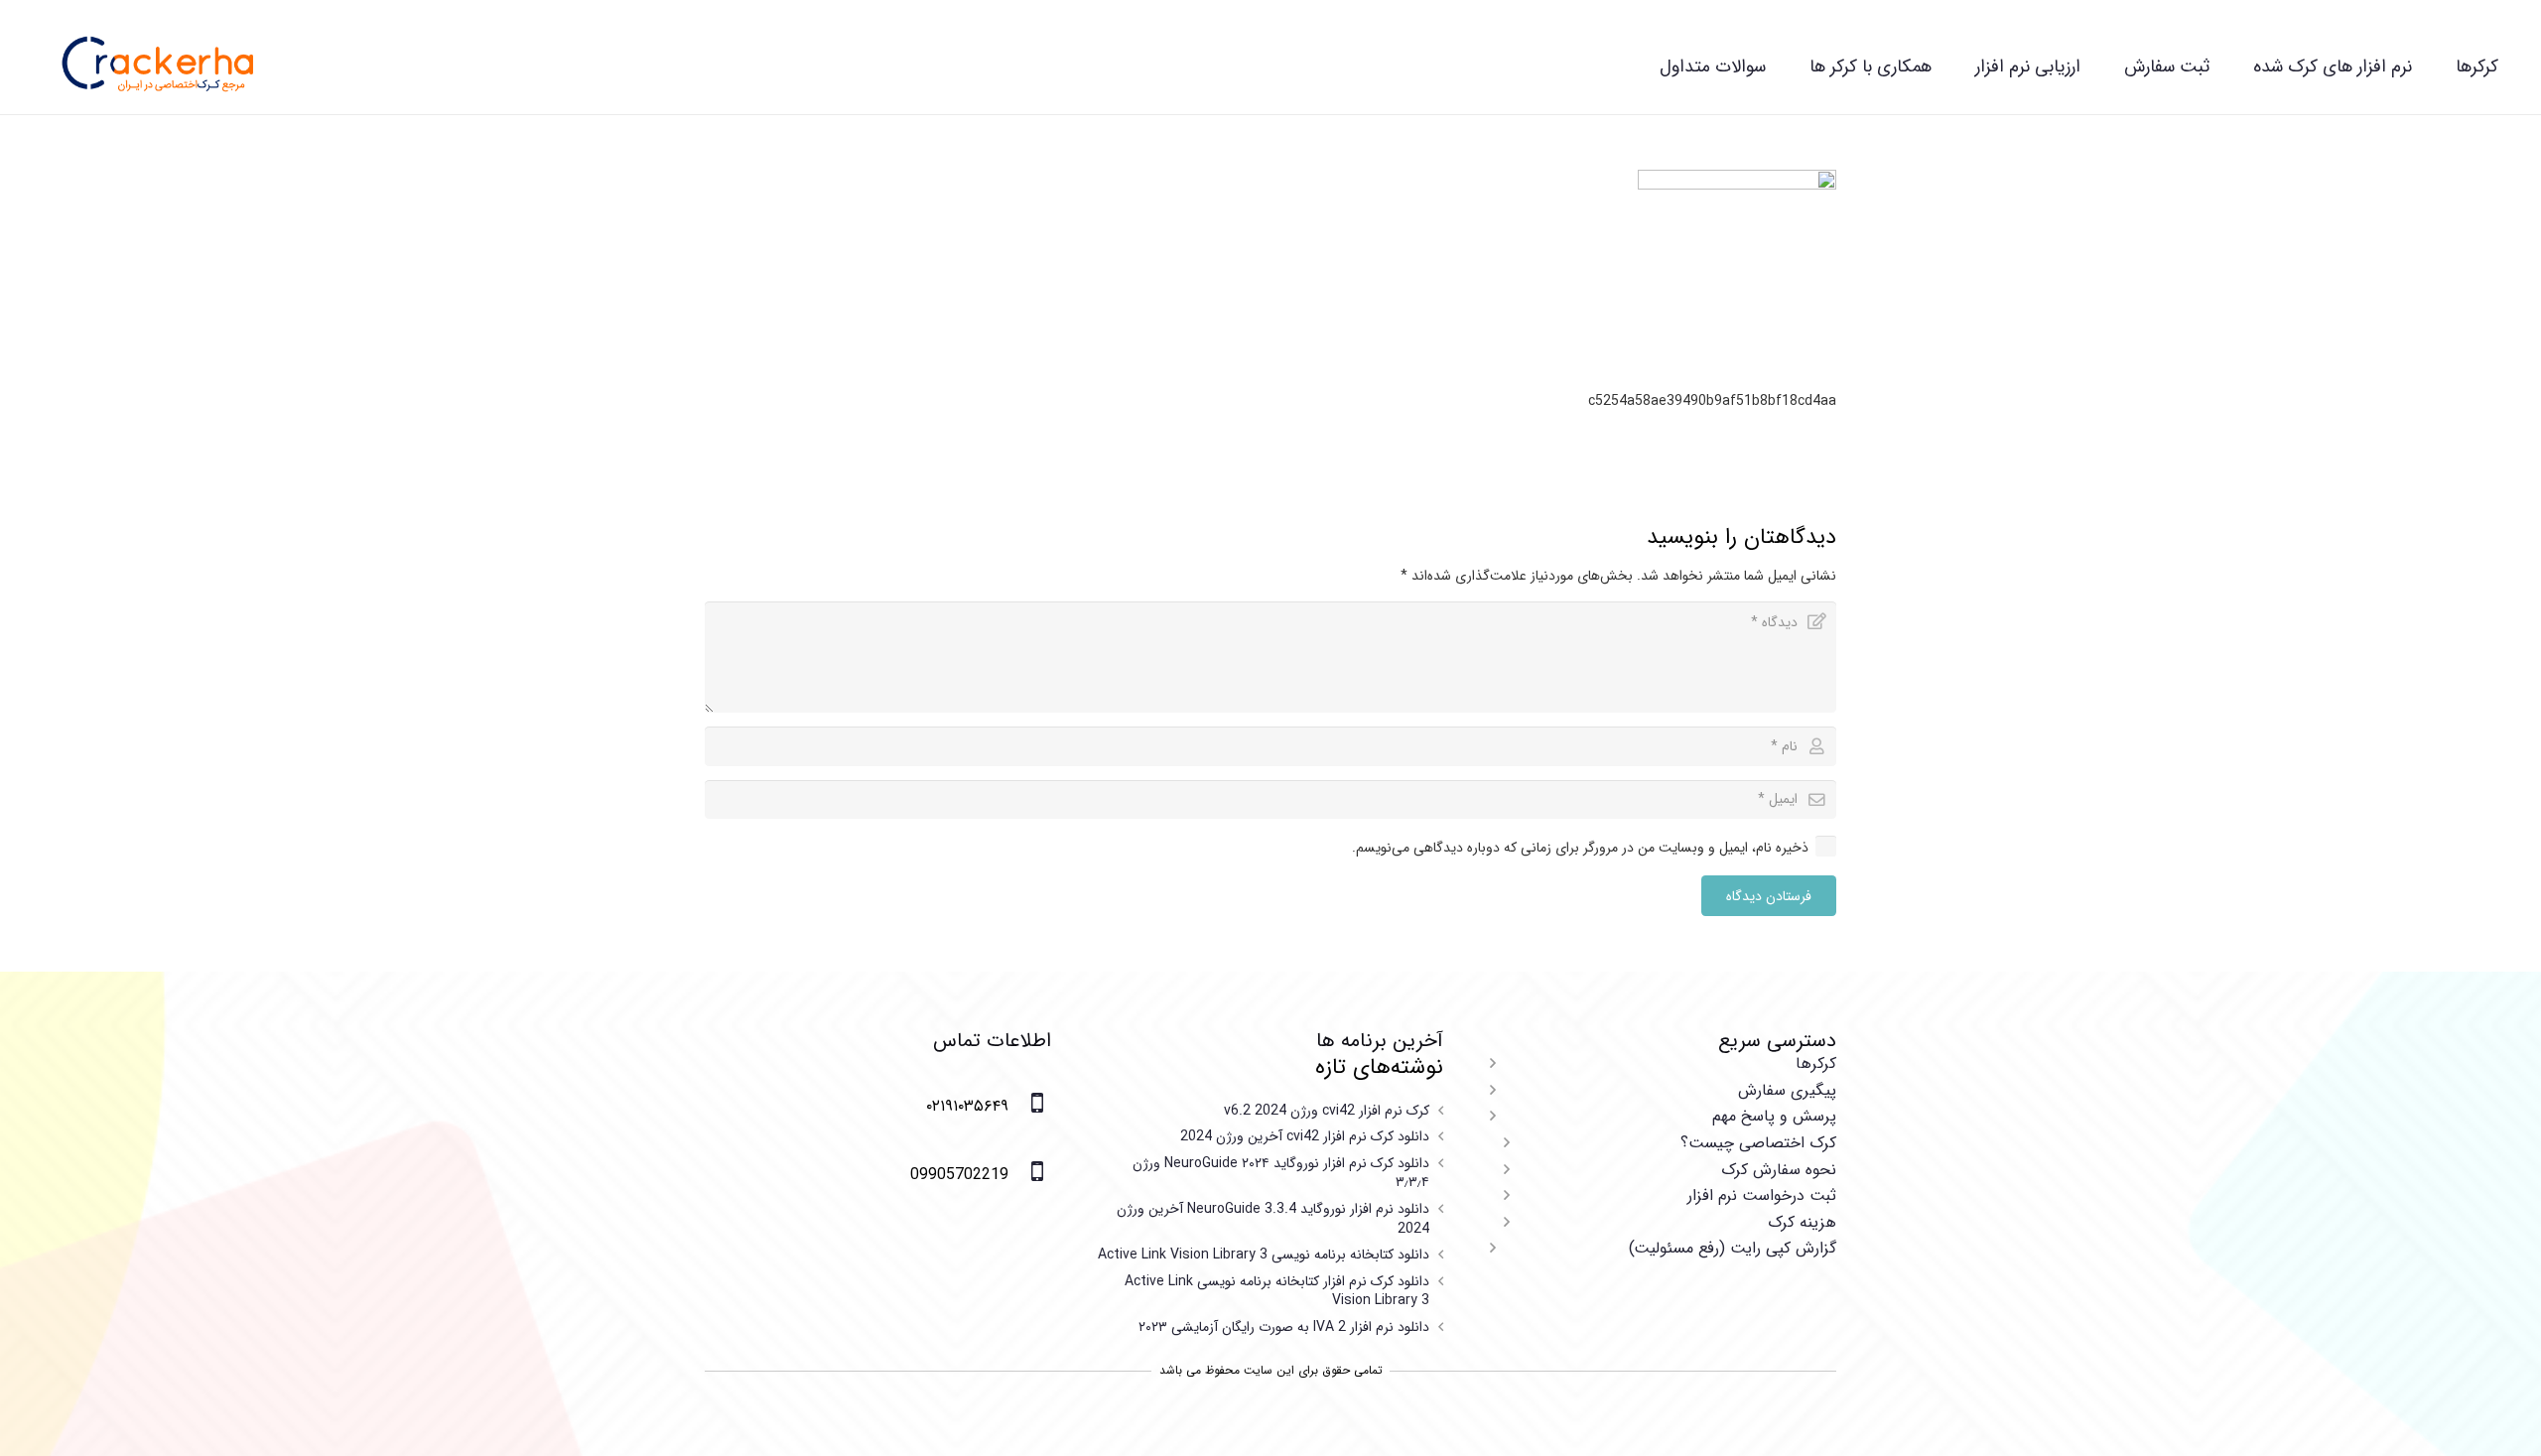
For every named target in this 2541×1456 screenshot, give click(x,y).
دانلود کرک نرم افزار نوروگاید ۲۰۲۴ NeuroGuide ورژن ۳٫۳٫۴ (1281, 1173)
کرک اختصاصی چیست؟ (1758, 1143)
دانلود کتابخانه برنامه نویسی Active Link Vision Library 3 (1264, 1255)
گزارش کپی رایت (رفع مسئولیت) (1733, 1248)
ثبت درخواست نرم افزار (1762, 1195)
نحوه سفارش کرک (1779, 1170)
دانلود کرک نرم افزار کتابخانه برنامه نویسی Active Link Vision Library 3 (1277, 1291)
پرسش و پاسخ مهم (1774, 1116)
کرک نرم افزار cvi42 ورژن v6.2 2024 (1327, 1111)
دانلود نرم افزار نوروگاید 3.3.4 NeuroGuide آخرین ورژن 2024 (1273, 1219)
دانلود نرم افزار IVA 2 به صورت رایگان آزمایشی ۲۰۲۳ (1284, 1327)
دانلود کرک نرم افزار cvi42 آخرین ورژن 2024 (1305, 1136)
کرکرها (1816, 1063)
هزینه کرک (1802, 1222)
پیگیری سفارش (1787, 1090)
